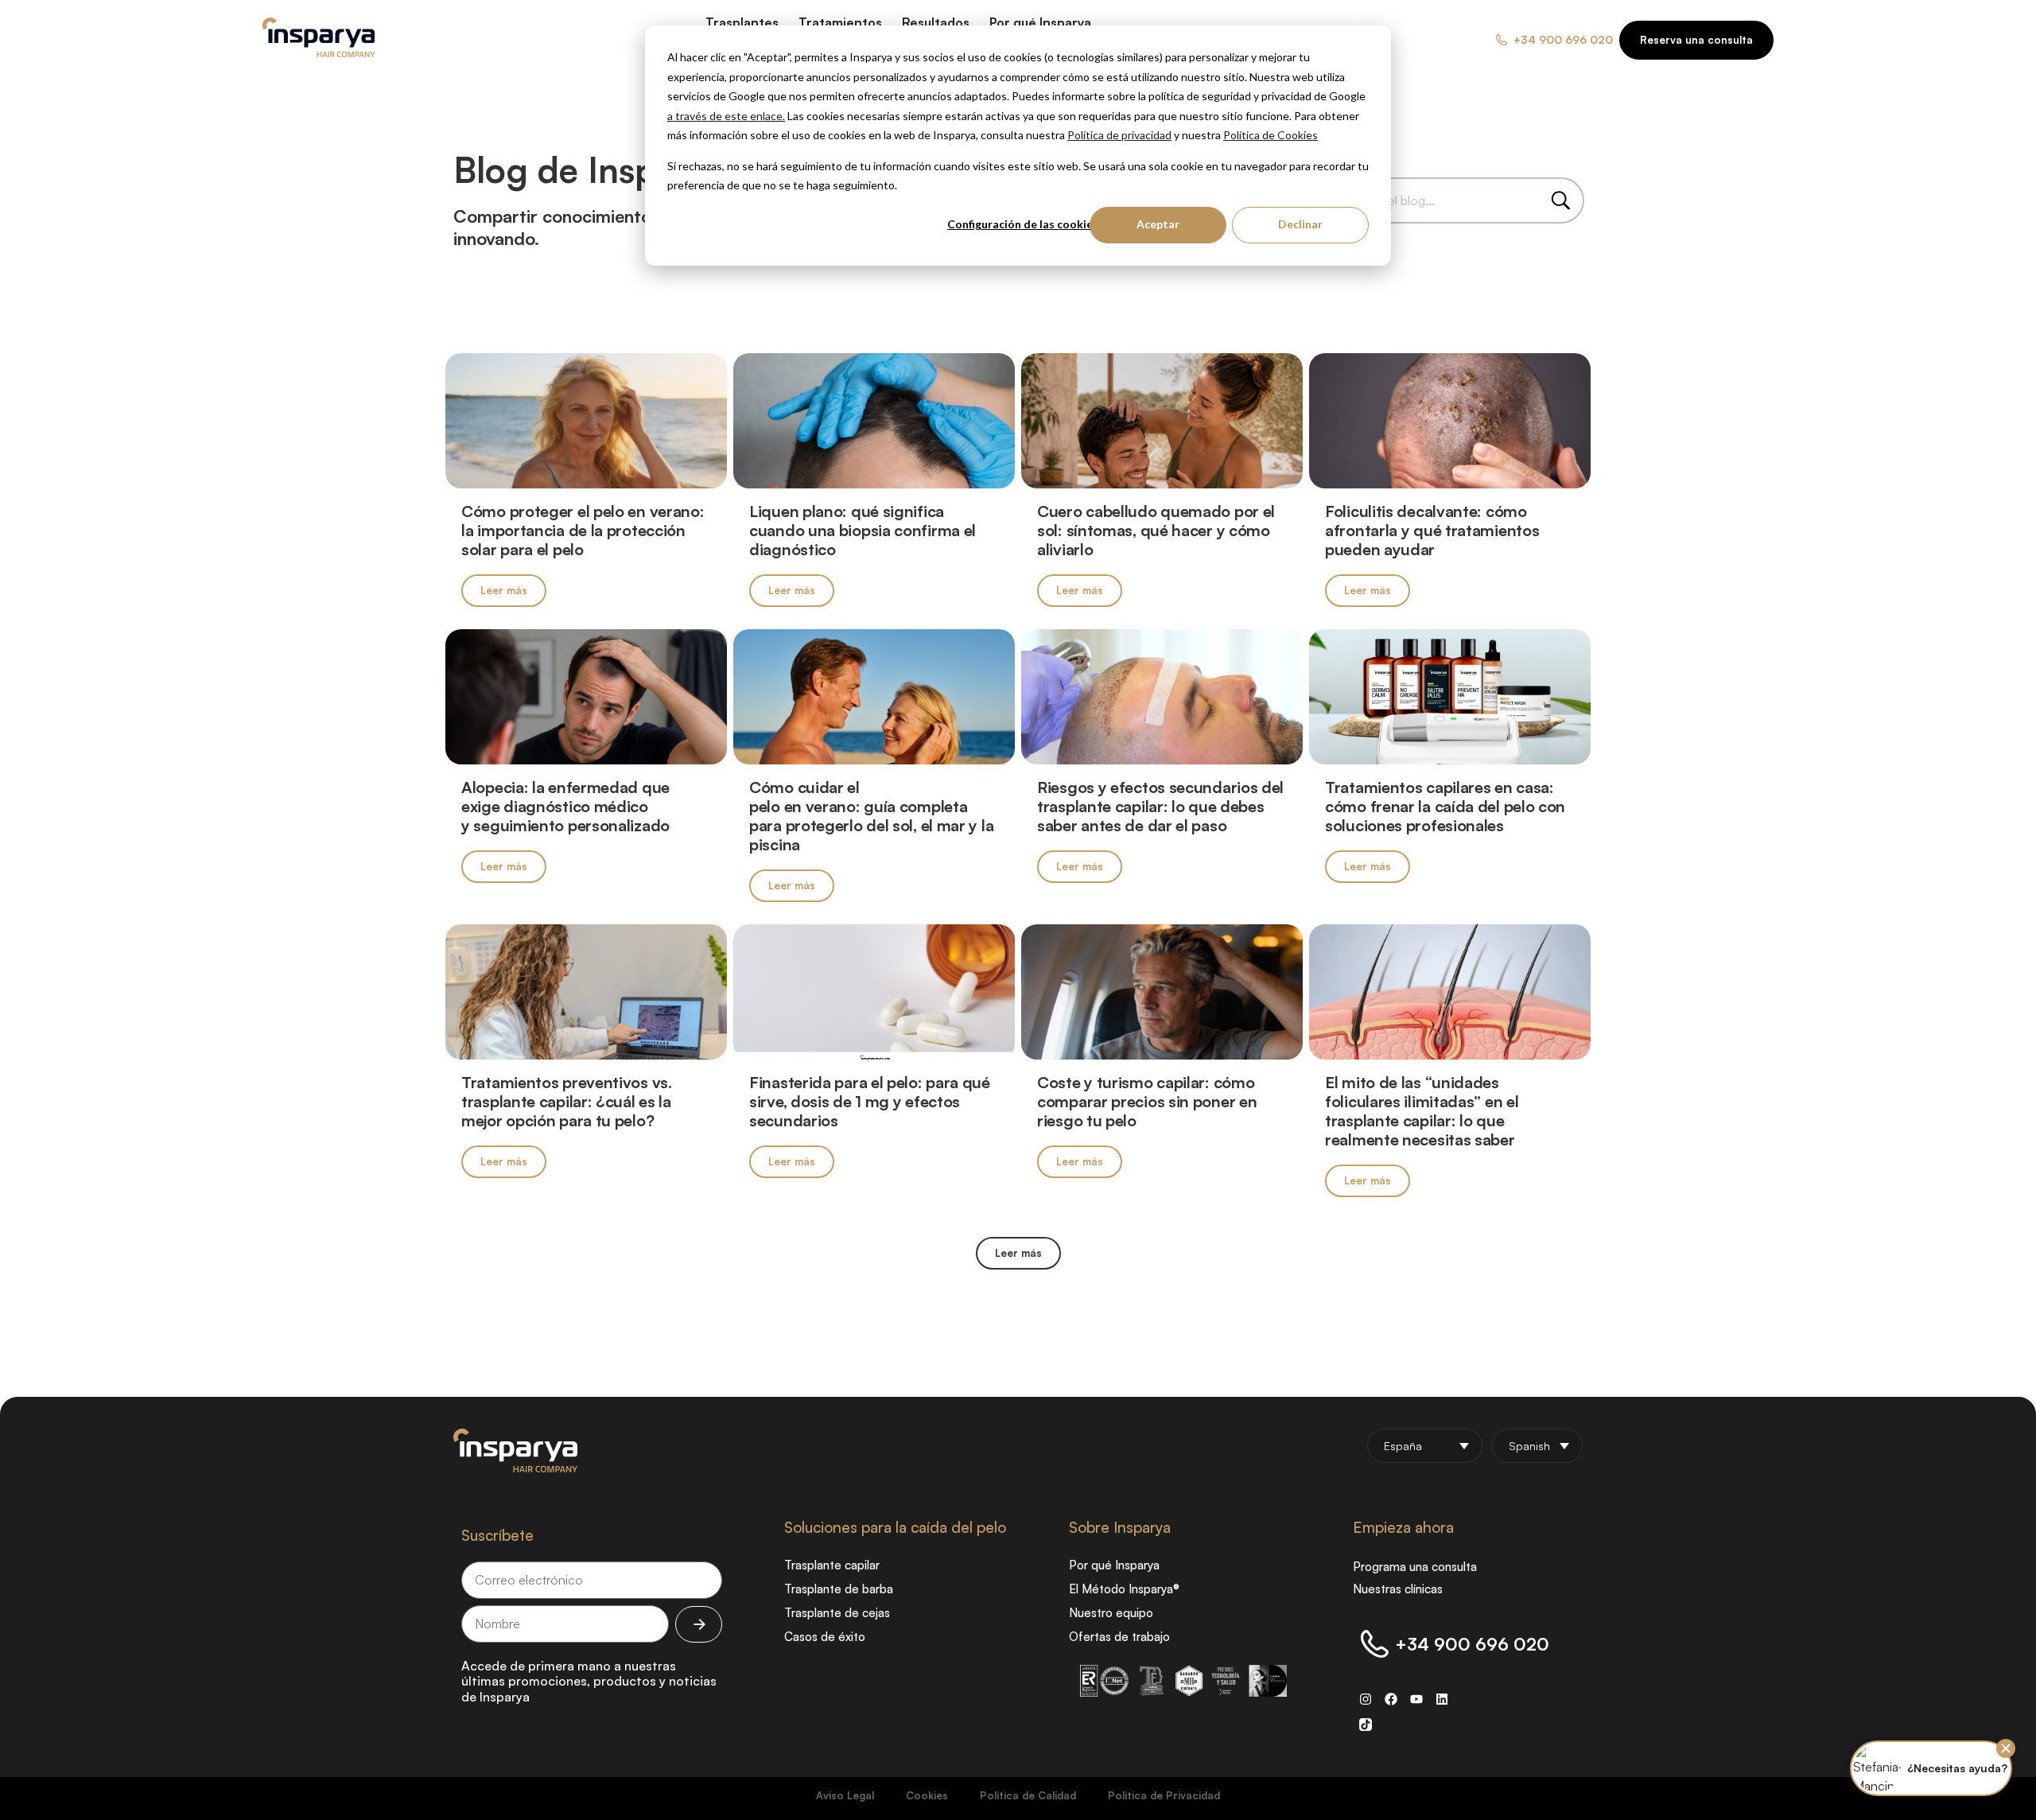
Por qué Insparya (1114, 1565)
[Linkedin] (1442, 1699)
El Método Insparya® (1124, 1589)
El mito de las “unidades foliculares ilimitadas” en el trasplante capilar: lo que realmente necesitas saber (1422, 1111)
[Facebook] (1391, 1699)
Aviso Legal (845, 1795)
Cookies (927, 1795)
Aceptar (1158, 224)
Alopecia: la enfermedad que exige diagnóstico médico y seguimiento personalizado (567, 806)
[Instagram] (1366, 1699)
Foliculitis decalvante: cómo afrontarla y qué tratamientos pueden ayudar (1432, 530)
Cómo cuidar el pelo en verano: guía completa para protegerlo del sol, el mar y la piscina (871, 816)
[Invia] (699, 1624)
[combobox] (1446, 200)
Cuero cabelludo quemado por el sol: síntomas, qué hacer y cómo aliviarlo (1156, 530)
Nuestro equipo (1111, 1613)
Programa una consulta (1415, 1567)
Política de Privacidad (1164, 1795)
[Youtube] (1416, 1699)
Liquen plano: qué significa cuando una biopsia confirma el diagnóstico (863, 530)
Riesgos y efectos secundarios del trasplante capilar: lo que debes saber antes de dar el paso (1160, 806)
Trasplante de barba (839, 1589)
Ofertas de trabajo (1119, 1637)
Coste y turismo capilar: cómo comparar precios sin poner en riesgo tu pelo (1147, 1101)
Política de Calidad (1028, 1795)
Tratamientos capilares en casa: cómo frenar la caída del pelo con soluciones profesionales (1445, 806)
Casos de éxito (825, 1637)
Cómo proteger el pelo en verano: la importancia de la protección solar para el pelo (583, 530)
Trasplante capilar (832, 1565)
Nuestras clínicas (1398, 1589)
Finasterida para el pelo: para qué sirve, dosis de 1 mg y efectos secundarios (870, 1101)
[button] (1018, 1253)
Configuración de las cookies (1023, 224)
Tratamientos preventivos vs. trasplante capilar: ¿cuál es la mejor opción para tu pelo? (567, 1101)
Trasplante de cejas (837, 1613)
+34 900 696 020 (1472, 1644)
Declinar (1300, 224)
